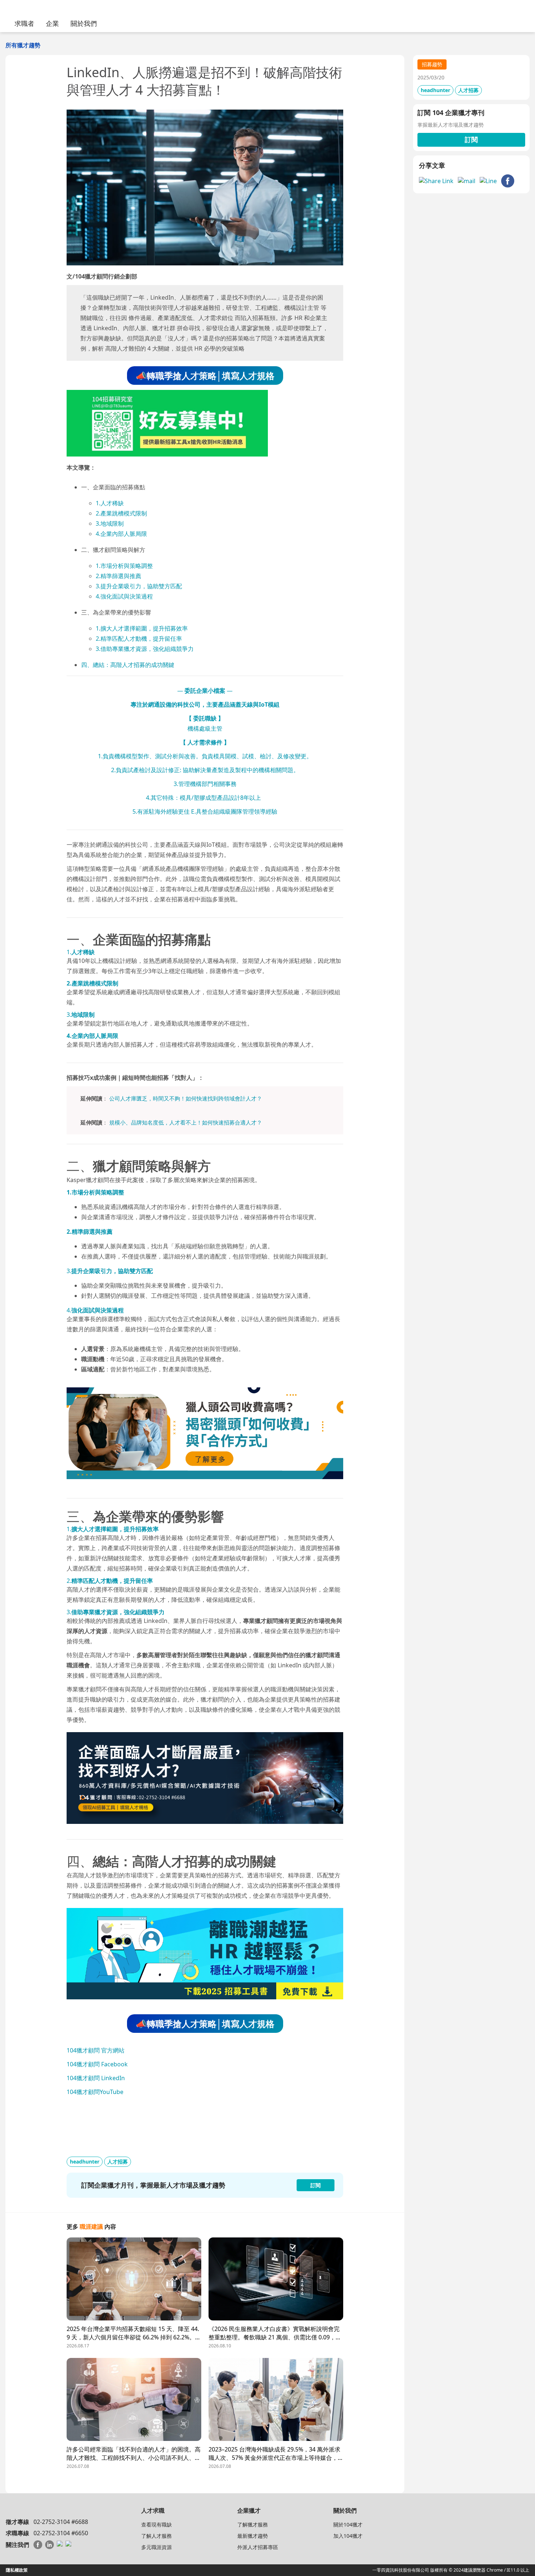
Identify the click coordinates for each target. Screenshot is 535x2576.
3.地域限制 (110, 524)
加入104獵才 (348, 2536)
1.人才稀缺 (110, 503)
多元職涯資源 (156, 2547)
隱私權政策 (17, 2570)
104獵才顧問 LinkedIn (96, 2078)
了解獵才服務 (253, 2524)
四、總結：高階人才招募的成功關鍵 (128, 665)
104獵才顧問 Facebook (97, 2064)
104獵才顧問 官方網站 (96, 2050)
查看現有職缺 (156, 2524)
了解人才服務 (156, 2536)
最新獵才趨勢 (253, 2536)
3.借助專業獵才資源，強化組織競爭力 (145, 649)
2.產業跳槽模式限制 (121, 513)
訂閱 (471, 139)
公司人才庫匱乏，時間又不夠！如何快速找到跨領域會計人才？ (186, 1098)
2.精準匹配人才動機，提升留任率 (139, 639)
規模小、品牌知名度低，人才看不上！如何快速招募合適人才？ (186, 1122)
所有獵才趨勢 (23, 45)
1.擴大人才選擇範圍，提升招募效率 (142, 628)
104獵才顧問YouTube (95, 2092)
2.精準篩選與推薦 (118, 576)
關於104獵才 (348, 2524)
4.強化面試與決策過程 (124, 596)
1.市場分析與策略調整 (124, 566)
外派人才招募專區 (258, 2547)
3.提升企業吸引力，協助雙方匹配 (139, 586)
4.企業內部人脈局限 (121, 534)
